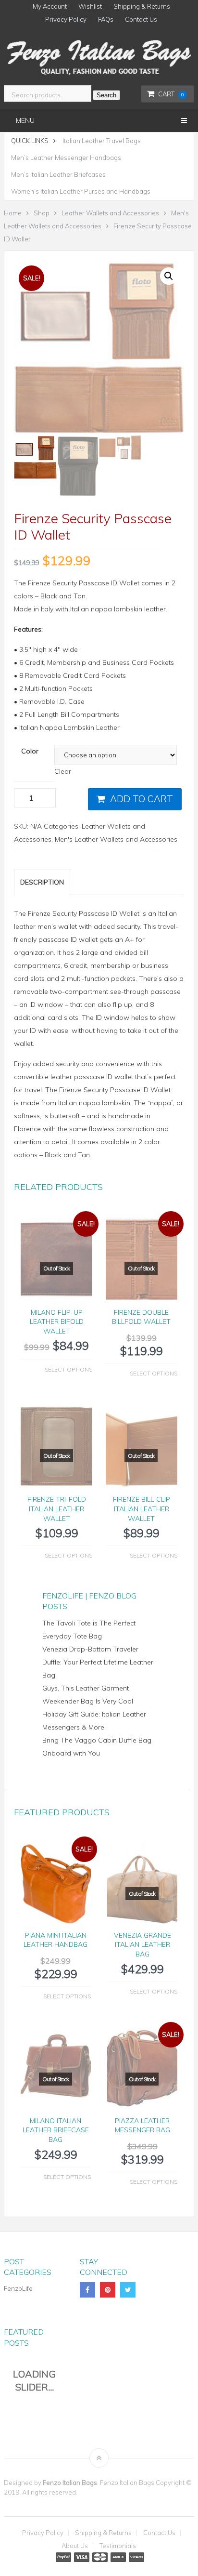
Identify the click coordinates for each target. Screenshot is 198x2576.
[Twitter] (128, 2290)
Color (30, 751)
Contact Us (141, 20)
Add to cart (142, 799)
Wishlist (90, 7)
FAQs (106, 20)
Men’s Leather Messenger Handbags (66, 158)
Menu (25, 120)
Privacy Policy (66, 20)
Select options (68, 1369)
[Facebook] (87, 2290)
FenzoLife (18, 2288)
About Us (75, 2546)
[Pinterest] (108, 2290)
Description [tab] (42, 882)
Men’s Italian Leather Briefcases (58, 174)
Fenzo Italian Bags (70, 2483)
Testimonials (118, 2546)
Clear (63, 771)
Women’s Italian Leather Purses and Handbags (81, 191)
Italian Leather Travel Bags (102, 141)
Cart (171, 94)
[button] (169, 276)
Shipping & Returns (142, 7)
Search (106, 95)
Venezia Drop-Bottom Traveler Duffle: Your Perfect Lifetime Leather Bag (98, 1662)
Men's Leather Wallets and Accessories (116, 839)
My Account (50, 7)
